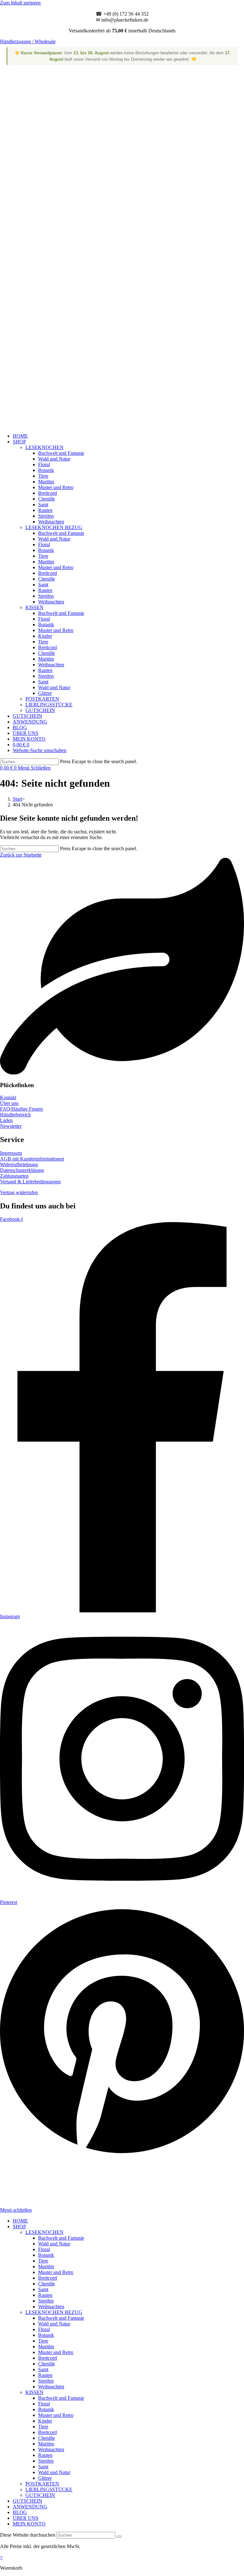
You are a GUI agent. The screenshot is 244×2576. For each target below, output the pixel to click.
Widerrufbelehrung (19, 1164)
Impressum (11, 1153)
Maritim (46, 2267)
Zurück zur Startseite (21, 855)
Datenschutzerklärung (22, 1170)
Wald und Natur (54, 2244)
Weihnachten (51, 2307)
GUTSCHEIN (40, 2495)
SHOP (19, 2226)
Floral (44, 2249)
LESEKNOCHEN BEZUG (54, 2312)
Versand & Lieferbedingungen (30, 1182)
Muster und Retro (56, 2272)
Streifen (46, 2301)
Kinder (45, 2421)
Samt (43, 2289)
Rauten (45, 2295)
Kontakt (8, 1097)
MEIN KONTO (29, 2524)
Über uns (9, 1103)
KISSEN (34, 2392)
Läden (6, 1120)
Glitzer (45, 2478)
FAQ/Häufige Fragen (21, 1109)
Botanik (46, 2255)
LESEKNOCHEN (44, 2232)
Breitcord (47, 2278)
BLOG (20, 2512)
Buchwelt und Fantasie (61, 2238)
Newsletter (11, 1126)
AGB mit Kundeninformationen (32, 1159)
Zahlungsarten (14, 1176)
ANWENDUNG (30, 2507)
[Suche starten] (119, 2537)
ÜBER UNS (26, 2518)
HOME (20, 2221)
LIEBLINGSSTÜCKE (49, 2489)
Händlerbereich (15, 1115)
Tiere (43, 2261)
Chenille (47, 2284)
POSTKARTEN (42, 2484)
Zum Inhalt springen (20, 3)
